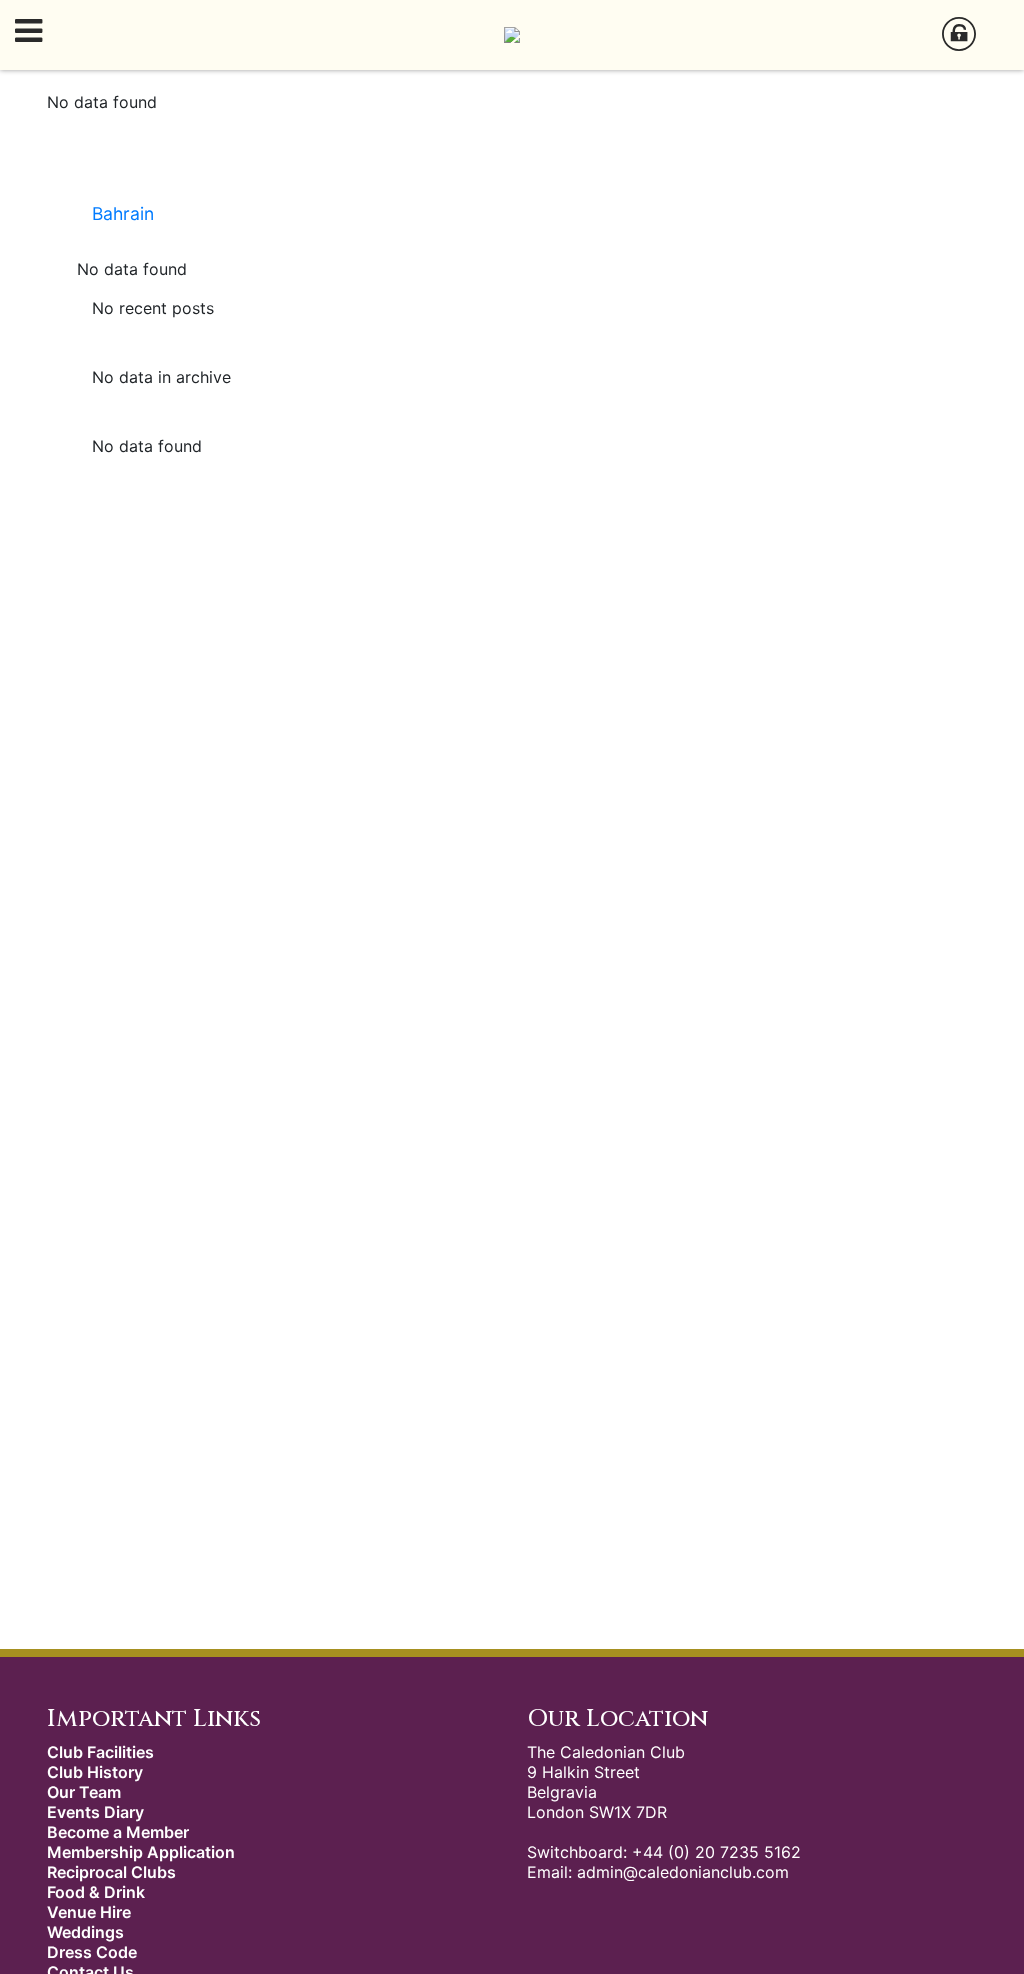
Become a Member (118, 1832)
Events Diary (95, 1812)
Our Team (84, 1792)
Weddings (85, 1932)
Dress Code (92, 1952)
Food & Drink (96, 1892)
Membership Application (141, 1852)
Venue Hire (89, 1912)
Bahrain (123, 213)
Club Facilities (100, 1752)
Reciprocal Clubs (111, 1872)
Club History (95, 1772)
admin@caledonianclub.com (683, 1872)
